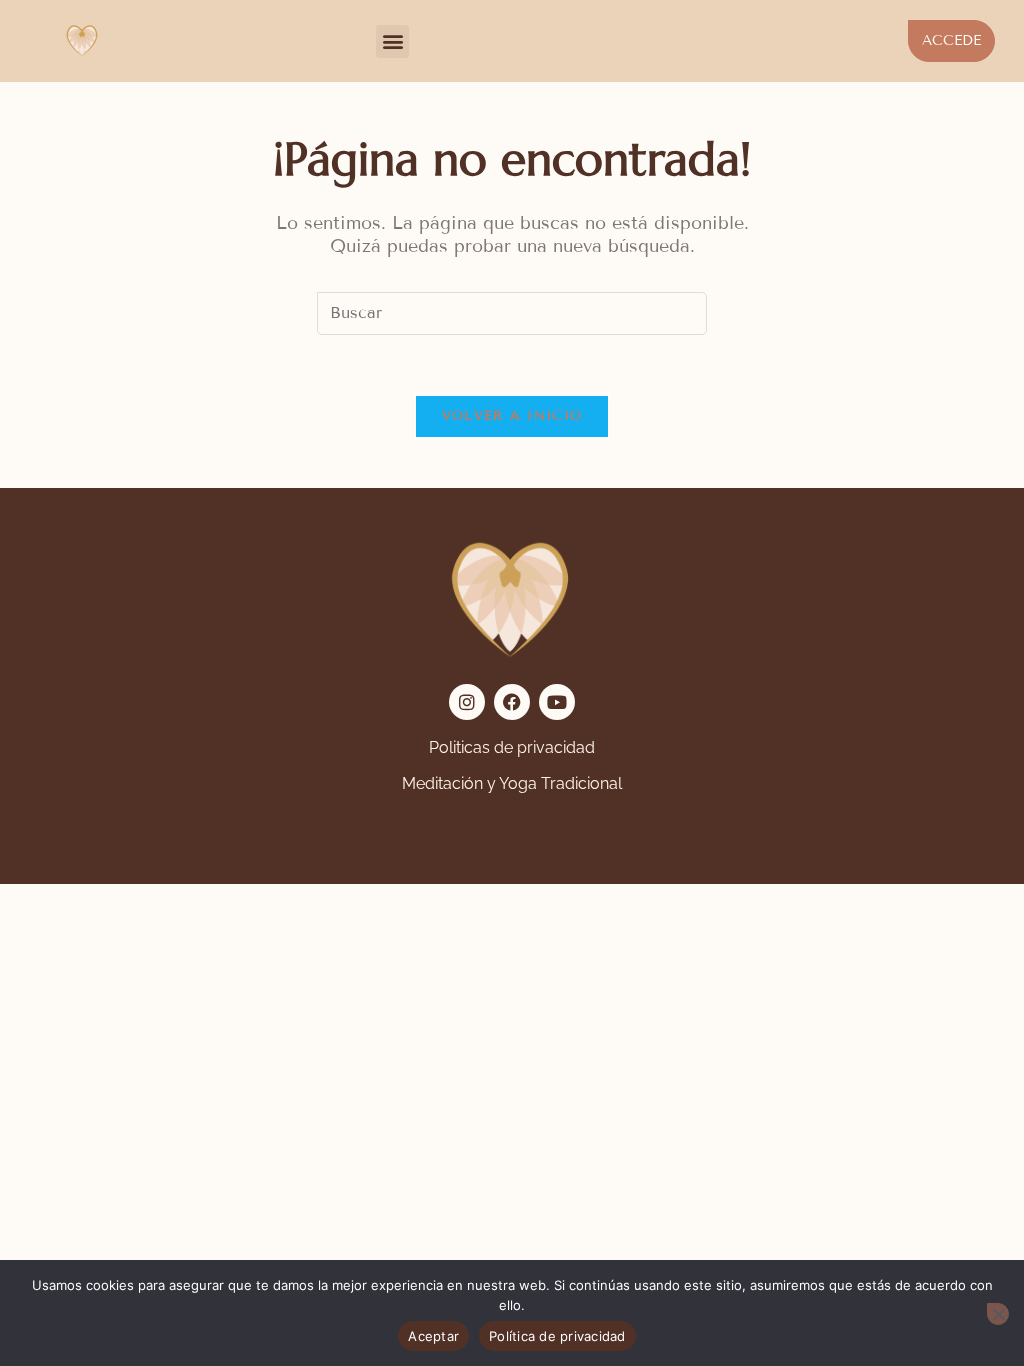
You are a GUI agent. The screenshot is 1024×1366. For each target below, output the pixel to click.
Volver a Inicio (512, 416)
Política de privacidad (557, 1336)
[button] (392, 41)
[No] (998, 1314)
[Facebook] (512, 702)
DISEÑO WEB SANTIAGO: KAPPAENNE (212, 822)
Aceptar (433, 1336)
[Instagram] (467, 702)
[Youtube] (557, 702)
